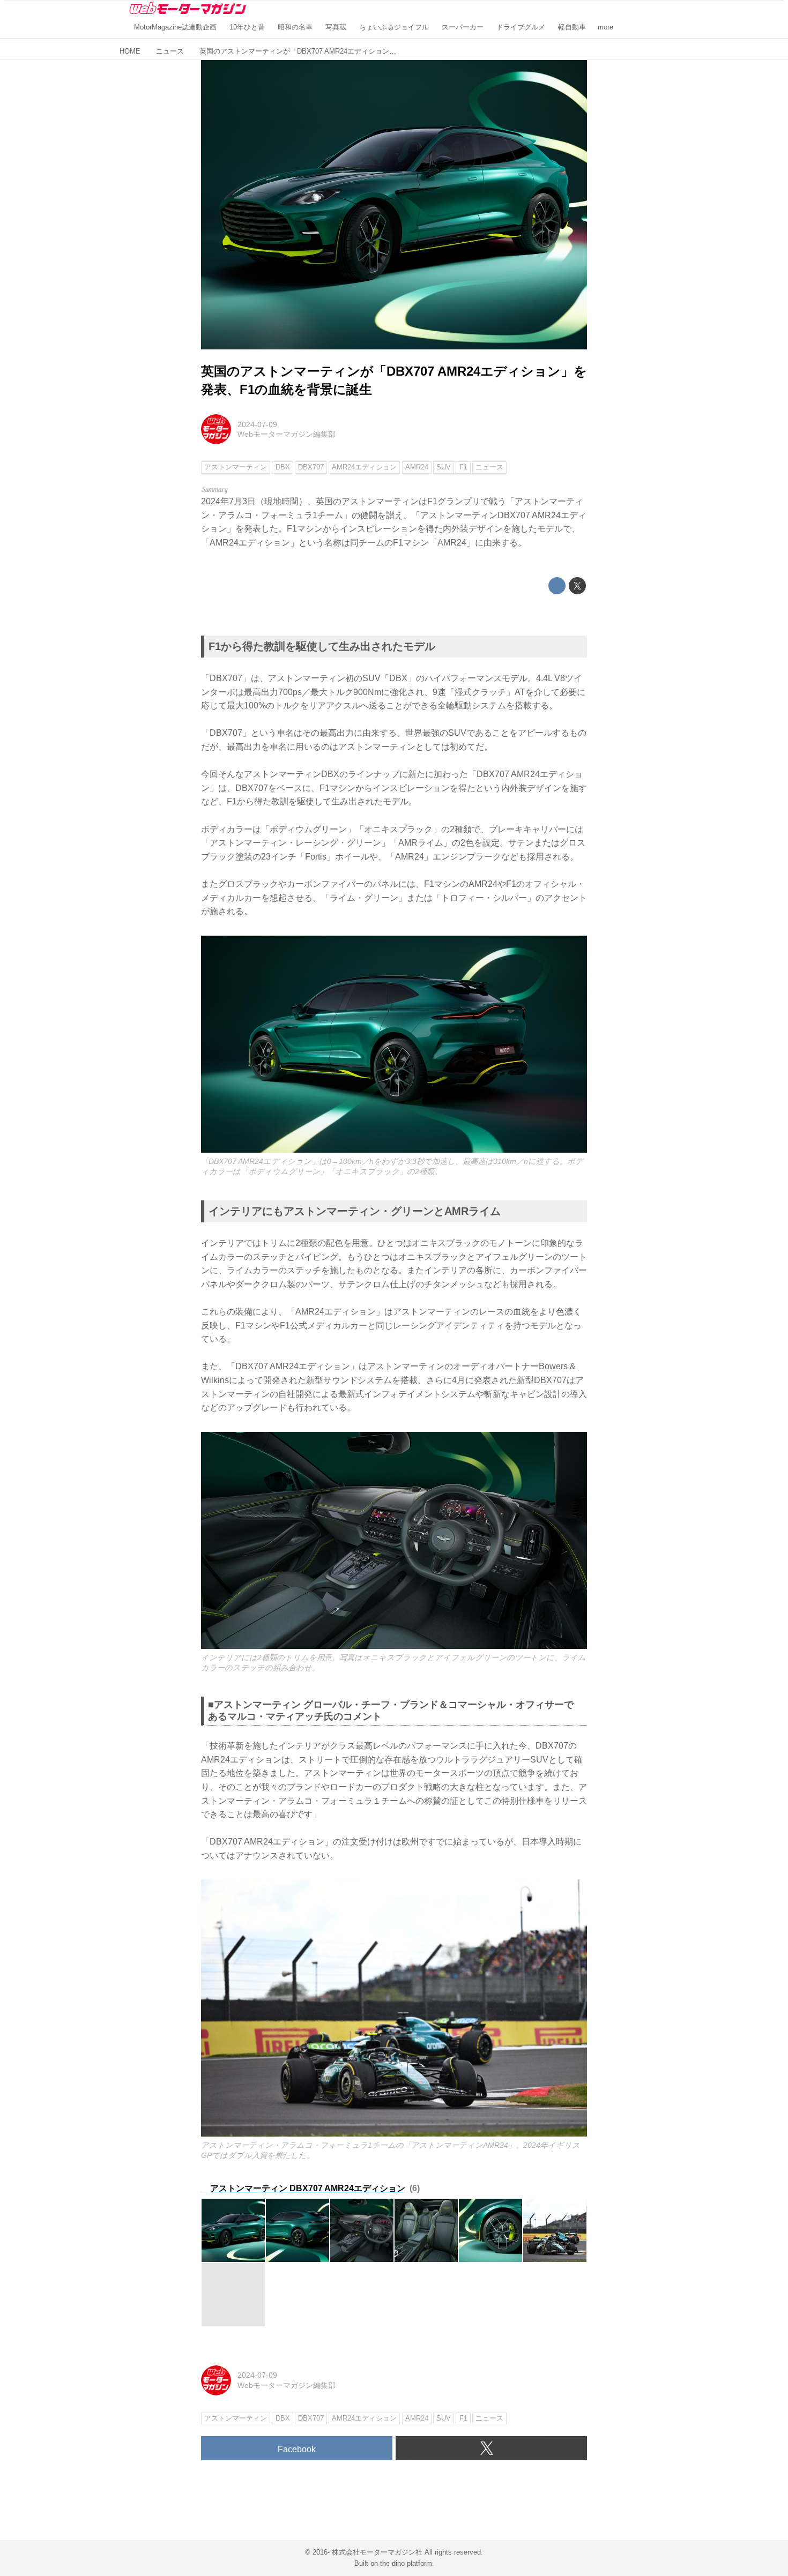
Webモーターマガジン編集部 (287, 434)
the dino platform (406, 2563)
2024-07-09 (257, 424)
